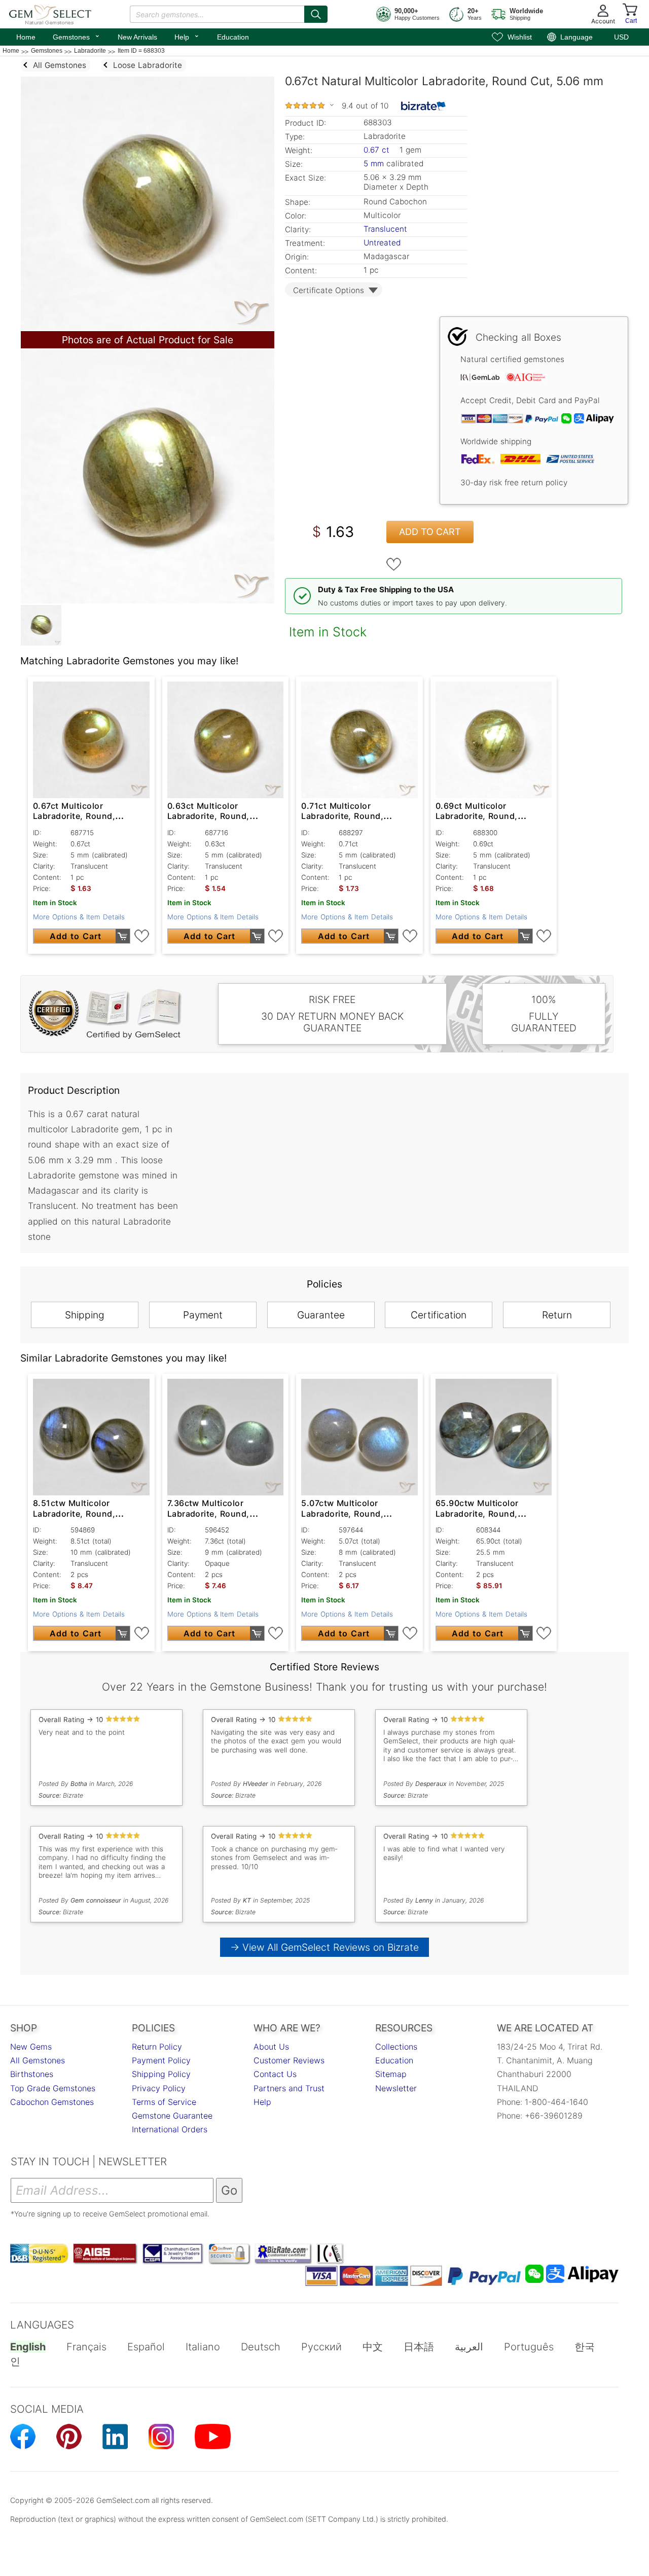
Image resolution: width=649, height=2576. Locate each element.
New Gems (31, 2047)
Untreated (382, 243)
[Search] (316, 14)
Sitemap (391, 2074)
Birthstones (32, 2074)
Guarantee (321, 1315)
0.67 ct (378, 150)
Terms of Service (164, 2102)
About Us (271, 2047)
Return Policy (157, 2047)
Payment (203, 1315)
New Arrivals (137, 37)
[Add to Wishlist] (394, 564)
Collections (396, 2047)
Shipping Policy (161, 2074)
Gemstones (77, 36)
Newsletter (396, 2088)
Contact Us (275, 2074)
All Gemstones (38, 2060)
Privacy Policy (159, 2088)
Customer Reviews (289, 2060)
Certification (439, 1315)
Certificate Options (329, 290)
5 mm (374, 164)
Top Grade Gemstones (53, 2088)
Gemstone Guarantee (172, 2116)
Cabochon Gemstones (52, 2102)
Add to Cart (430, 532)
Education (233, 37)
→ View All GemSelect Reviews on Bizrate (324, 1947)
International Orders (170, 2129)
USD (621, 37)
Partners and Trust (289, 2088)
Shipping (85, 1315)
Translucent (385, 229)
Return (557, 1315)
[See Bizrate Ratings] (424, 106)
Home (26, 37)
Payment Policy (161, 2060)
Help (187, 36)
